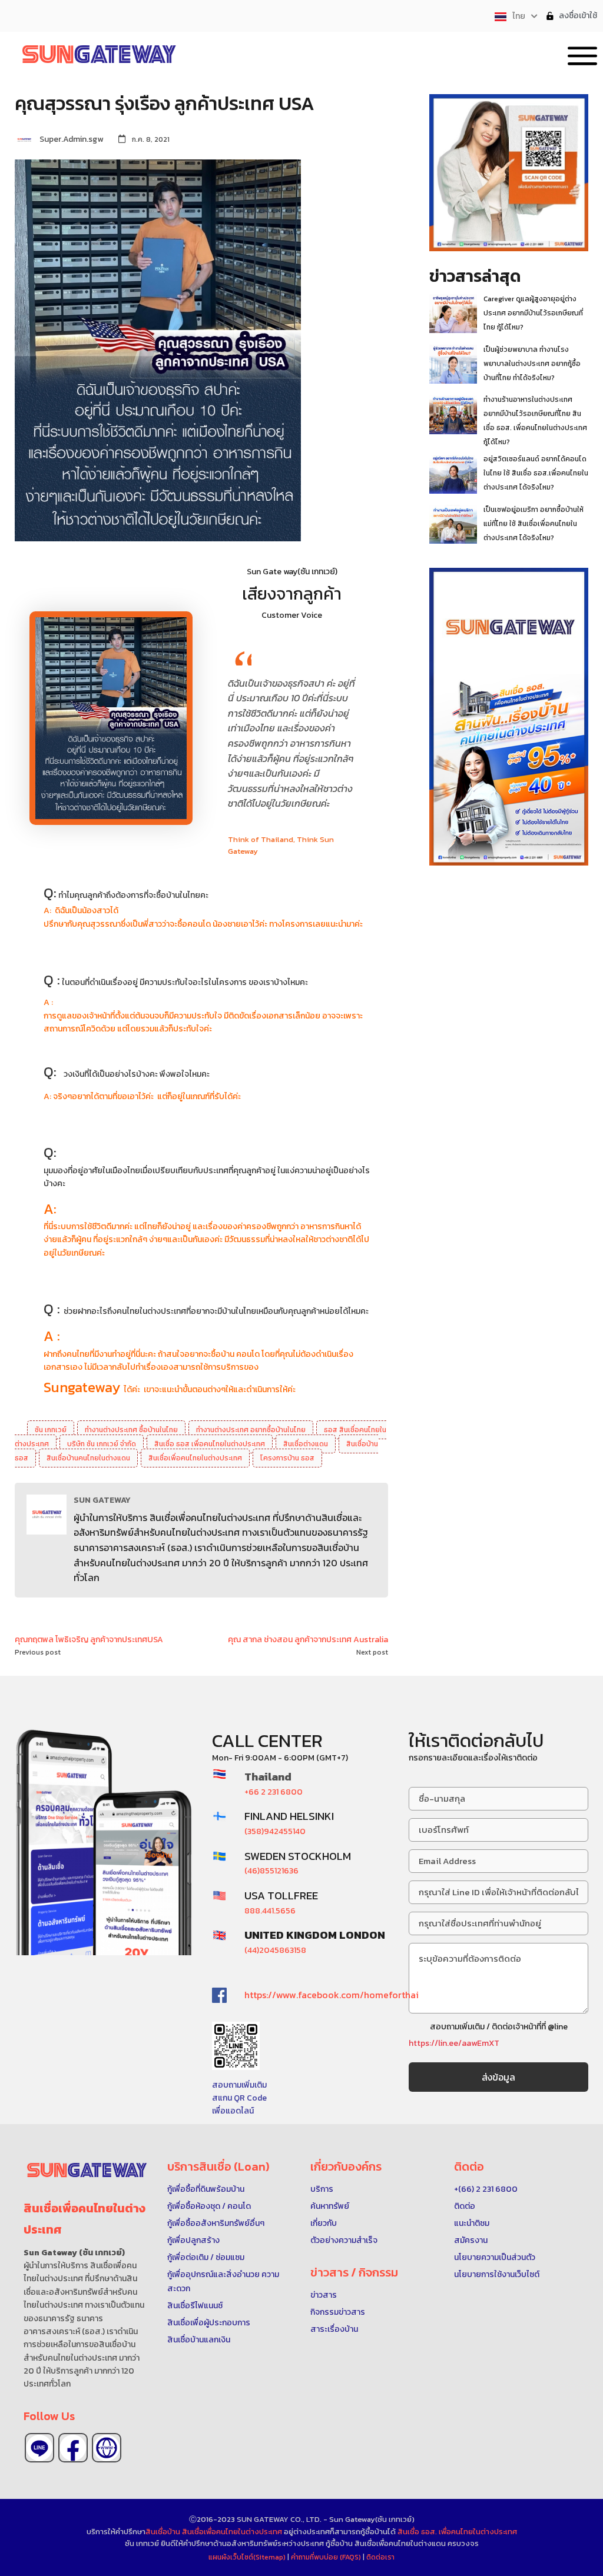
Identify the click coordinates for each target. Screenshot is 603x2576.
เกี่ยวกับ (324, 2223)
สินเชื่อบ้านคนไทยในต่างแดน (88, 1458)
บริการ (322, 2189)
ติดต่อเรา (380, 2557)
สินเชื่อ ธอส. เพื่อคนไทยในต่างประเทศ (457, 2532)
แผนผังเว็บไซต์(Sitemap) (248, 2557)
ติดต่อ (465, 2206)
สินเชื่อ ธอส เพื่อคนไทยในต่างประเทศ (210, 1444)
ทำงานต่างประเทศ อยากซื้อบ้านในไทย (251, 1430)
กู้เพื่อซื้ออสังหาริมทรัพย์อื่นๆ (216, 2223)
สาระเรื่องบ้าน (334, 2329)
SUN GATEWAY (102, 1500)
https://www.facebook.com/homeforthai (332, 1995)
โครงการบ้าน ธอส (287, 1458)
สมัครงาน (471, 2240)
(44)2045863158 (275, 1950)
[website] (107, 2448)
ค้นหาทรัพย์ (330, 2206)
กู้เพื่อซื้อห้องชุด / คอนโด (209, 2206)
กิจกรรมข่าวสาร (338, 2312)
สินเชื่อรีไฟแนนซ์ (195, 2306)
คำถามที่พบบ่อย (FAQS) (327, 2557)
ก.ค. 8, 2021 (151, 139)
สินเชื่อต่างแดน (306, 1444)
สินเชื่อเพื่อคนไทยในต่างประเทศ (195, 1458)
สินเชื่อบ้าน (163, 2532)
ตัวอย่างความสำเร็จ (344, 2240)
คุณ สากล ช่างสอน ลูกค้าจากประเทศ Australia (308, 1640)
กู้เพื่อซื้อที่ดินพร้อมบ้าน (206, 2189)
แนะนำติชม (472, 2223)
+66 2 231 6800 (274, 1792)
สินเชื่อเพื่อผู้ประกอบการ (209, 2323)
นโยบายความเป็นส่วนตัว (495, 2257)
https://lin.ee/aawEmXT (454, 2043)
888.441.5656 (270, 1911)
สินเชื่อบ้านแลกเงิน (199, 2340)
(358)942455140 (275, 1831)
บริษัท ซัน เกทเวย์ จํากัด (102, 1444)
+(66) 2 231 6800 (486, 2189)
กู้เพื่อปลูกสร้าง (193, 2240)
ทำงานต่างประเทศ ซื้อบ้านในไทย (131, 1430)
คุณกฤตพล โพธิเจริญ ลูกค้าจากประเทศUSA (89, 1640)
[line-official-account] (39, 2448)
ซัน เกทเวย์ (51, 1430)
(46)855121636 (271, 1871)
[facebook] (73, 2448)
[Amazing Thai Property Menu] (582, 54)
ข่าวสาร (324, 2295)
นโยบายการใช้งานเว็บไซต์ (497, 2274)
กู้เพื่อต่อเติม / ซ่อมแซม (206, 2257)
